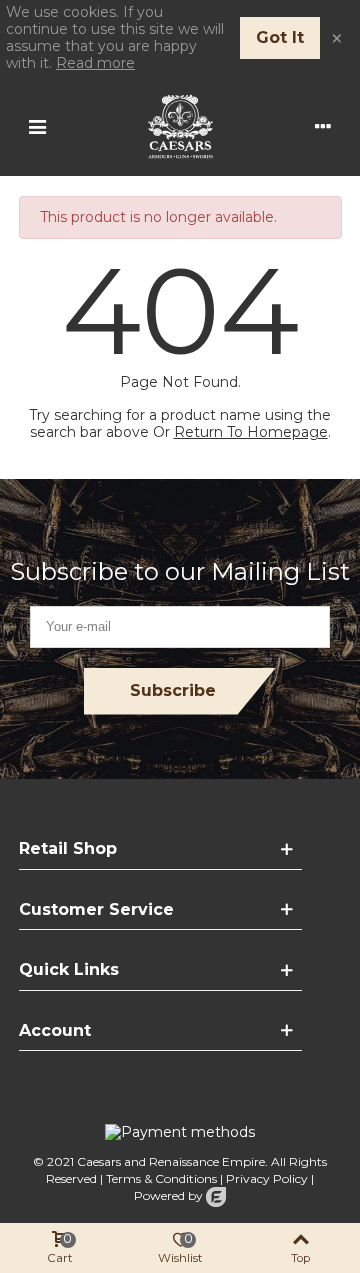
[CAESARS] (180, 126)
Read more (95, 63)
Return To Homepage (251, 432)
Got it (280, 37)
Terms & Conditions (161, 1178)
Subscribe (173, 690)
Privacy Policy (267, 1178)
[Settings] (323, 126)
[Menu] (38, 126)
